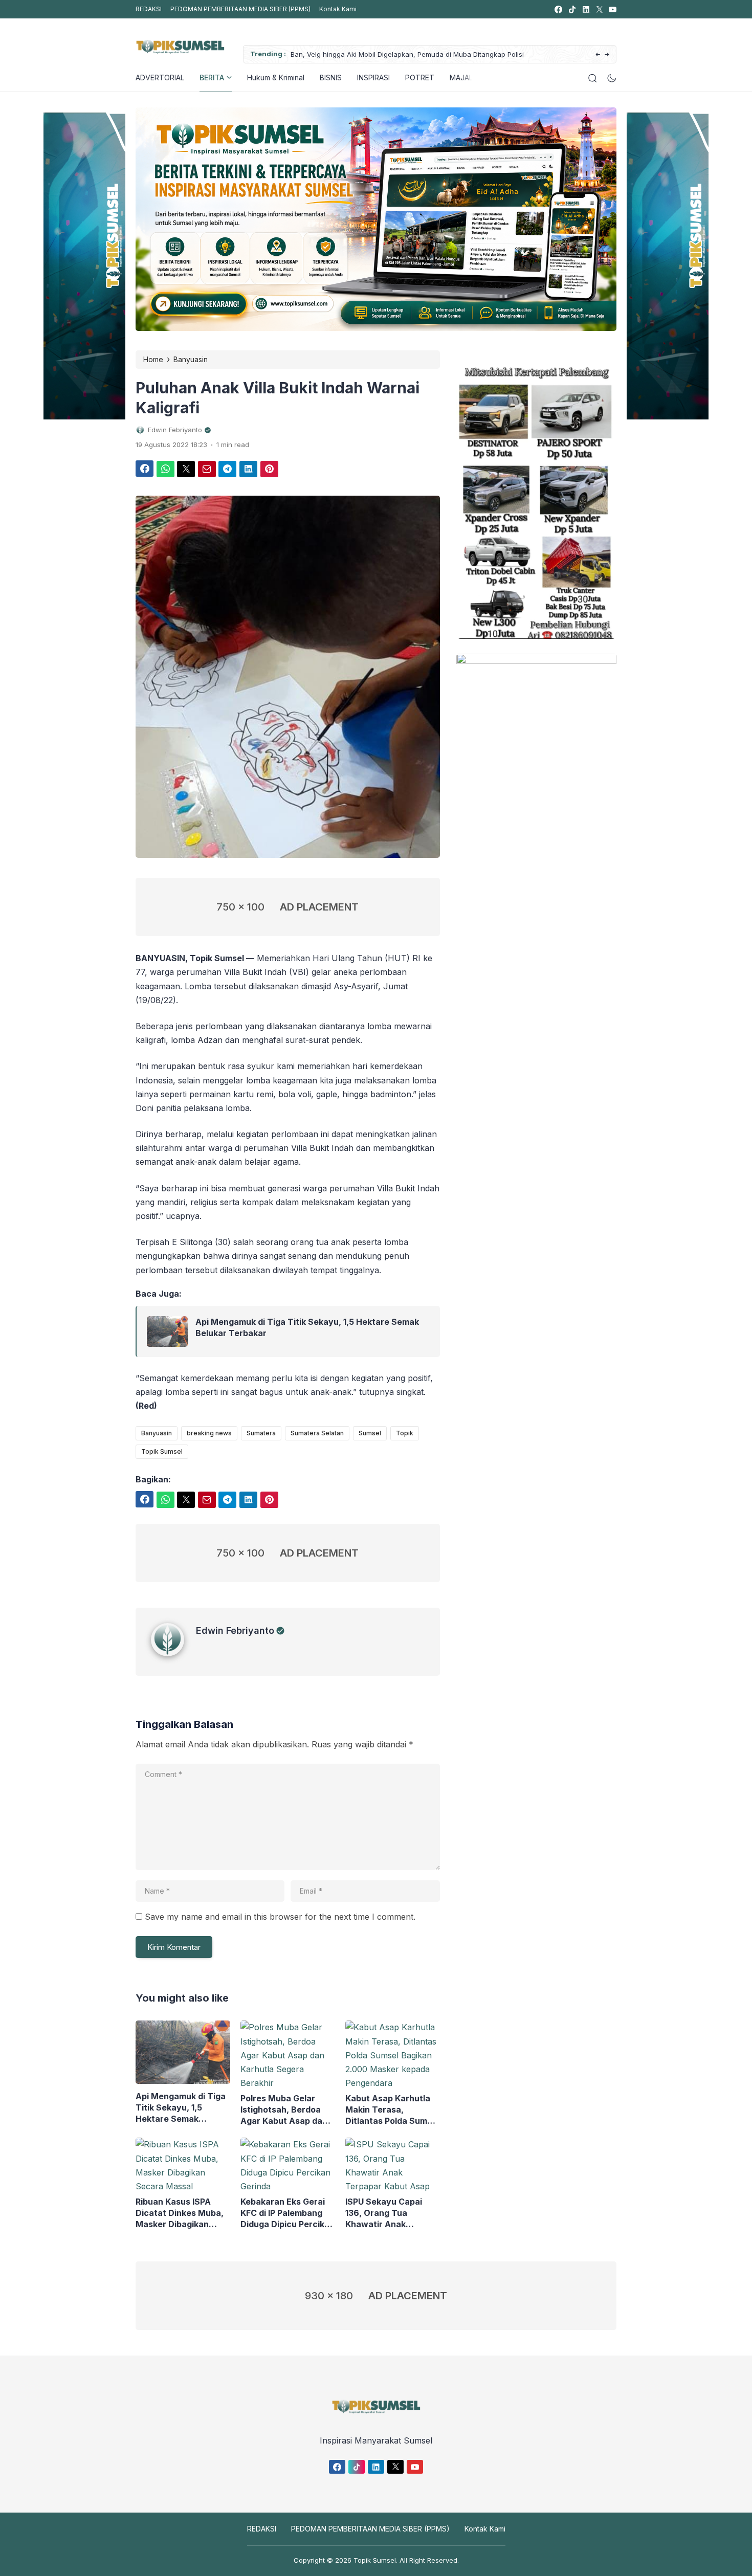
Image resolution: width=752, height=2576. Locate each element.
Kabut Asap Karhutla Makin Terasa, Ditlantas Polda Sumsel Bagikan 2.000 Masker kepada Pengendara (392, 2110)
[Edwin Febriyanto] (173, 1653)
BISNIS (331, 77)
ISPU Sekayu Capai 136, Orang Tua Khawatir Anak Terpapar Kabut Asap (389, 2213)
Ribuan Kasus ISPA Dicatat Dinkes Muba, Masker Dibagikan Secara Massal (180, 2213)
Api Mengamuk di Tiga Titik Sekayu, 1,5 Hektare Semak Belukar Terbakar (307, 1327)
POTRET (420, 77)
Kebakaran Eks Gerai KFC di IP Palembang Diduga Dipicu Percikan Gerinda (287, 2213)
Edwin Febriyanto (235, 1630)
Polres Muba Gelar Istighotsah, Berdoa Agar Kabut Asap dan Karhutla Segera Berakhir (284, 2110)
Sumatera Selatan (317, 1433)
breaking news (209, 1433)
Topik (405, 1433)
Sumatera (261, 1433)
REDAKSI (149, 9)
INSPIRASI (373, 77)
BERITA (212, 77)
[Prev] (598, 55)
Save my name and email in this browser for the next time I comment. (280, 1917)
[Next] (607, 55)
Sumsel (370, 1433)
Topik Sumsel (162, 1451)
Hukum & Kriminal (276, 77)
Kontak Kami (338, 9)
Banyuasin (157, 1433)
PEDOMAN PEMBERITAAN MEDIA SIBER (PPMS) (240, 9)
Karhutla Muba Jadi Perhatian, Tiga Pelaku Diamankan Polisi (407, 54)
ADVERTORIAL (160, 77)
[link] (558, 9)
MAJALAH (466, 77)
